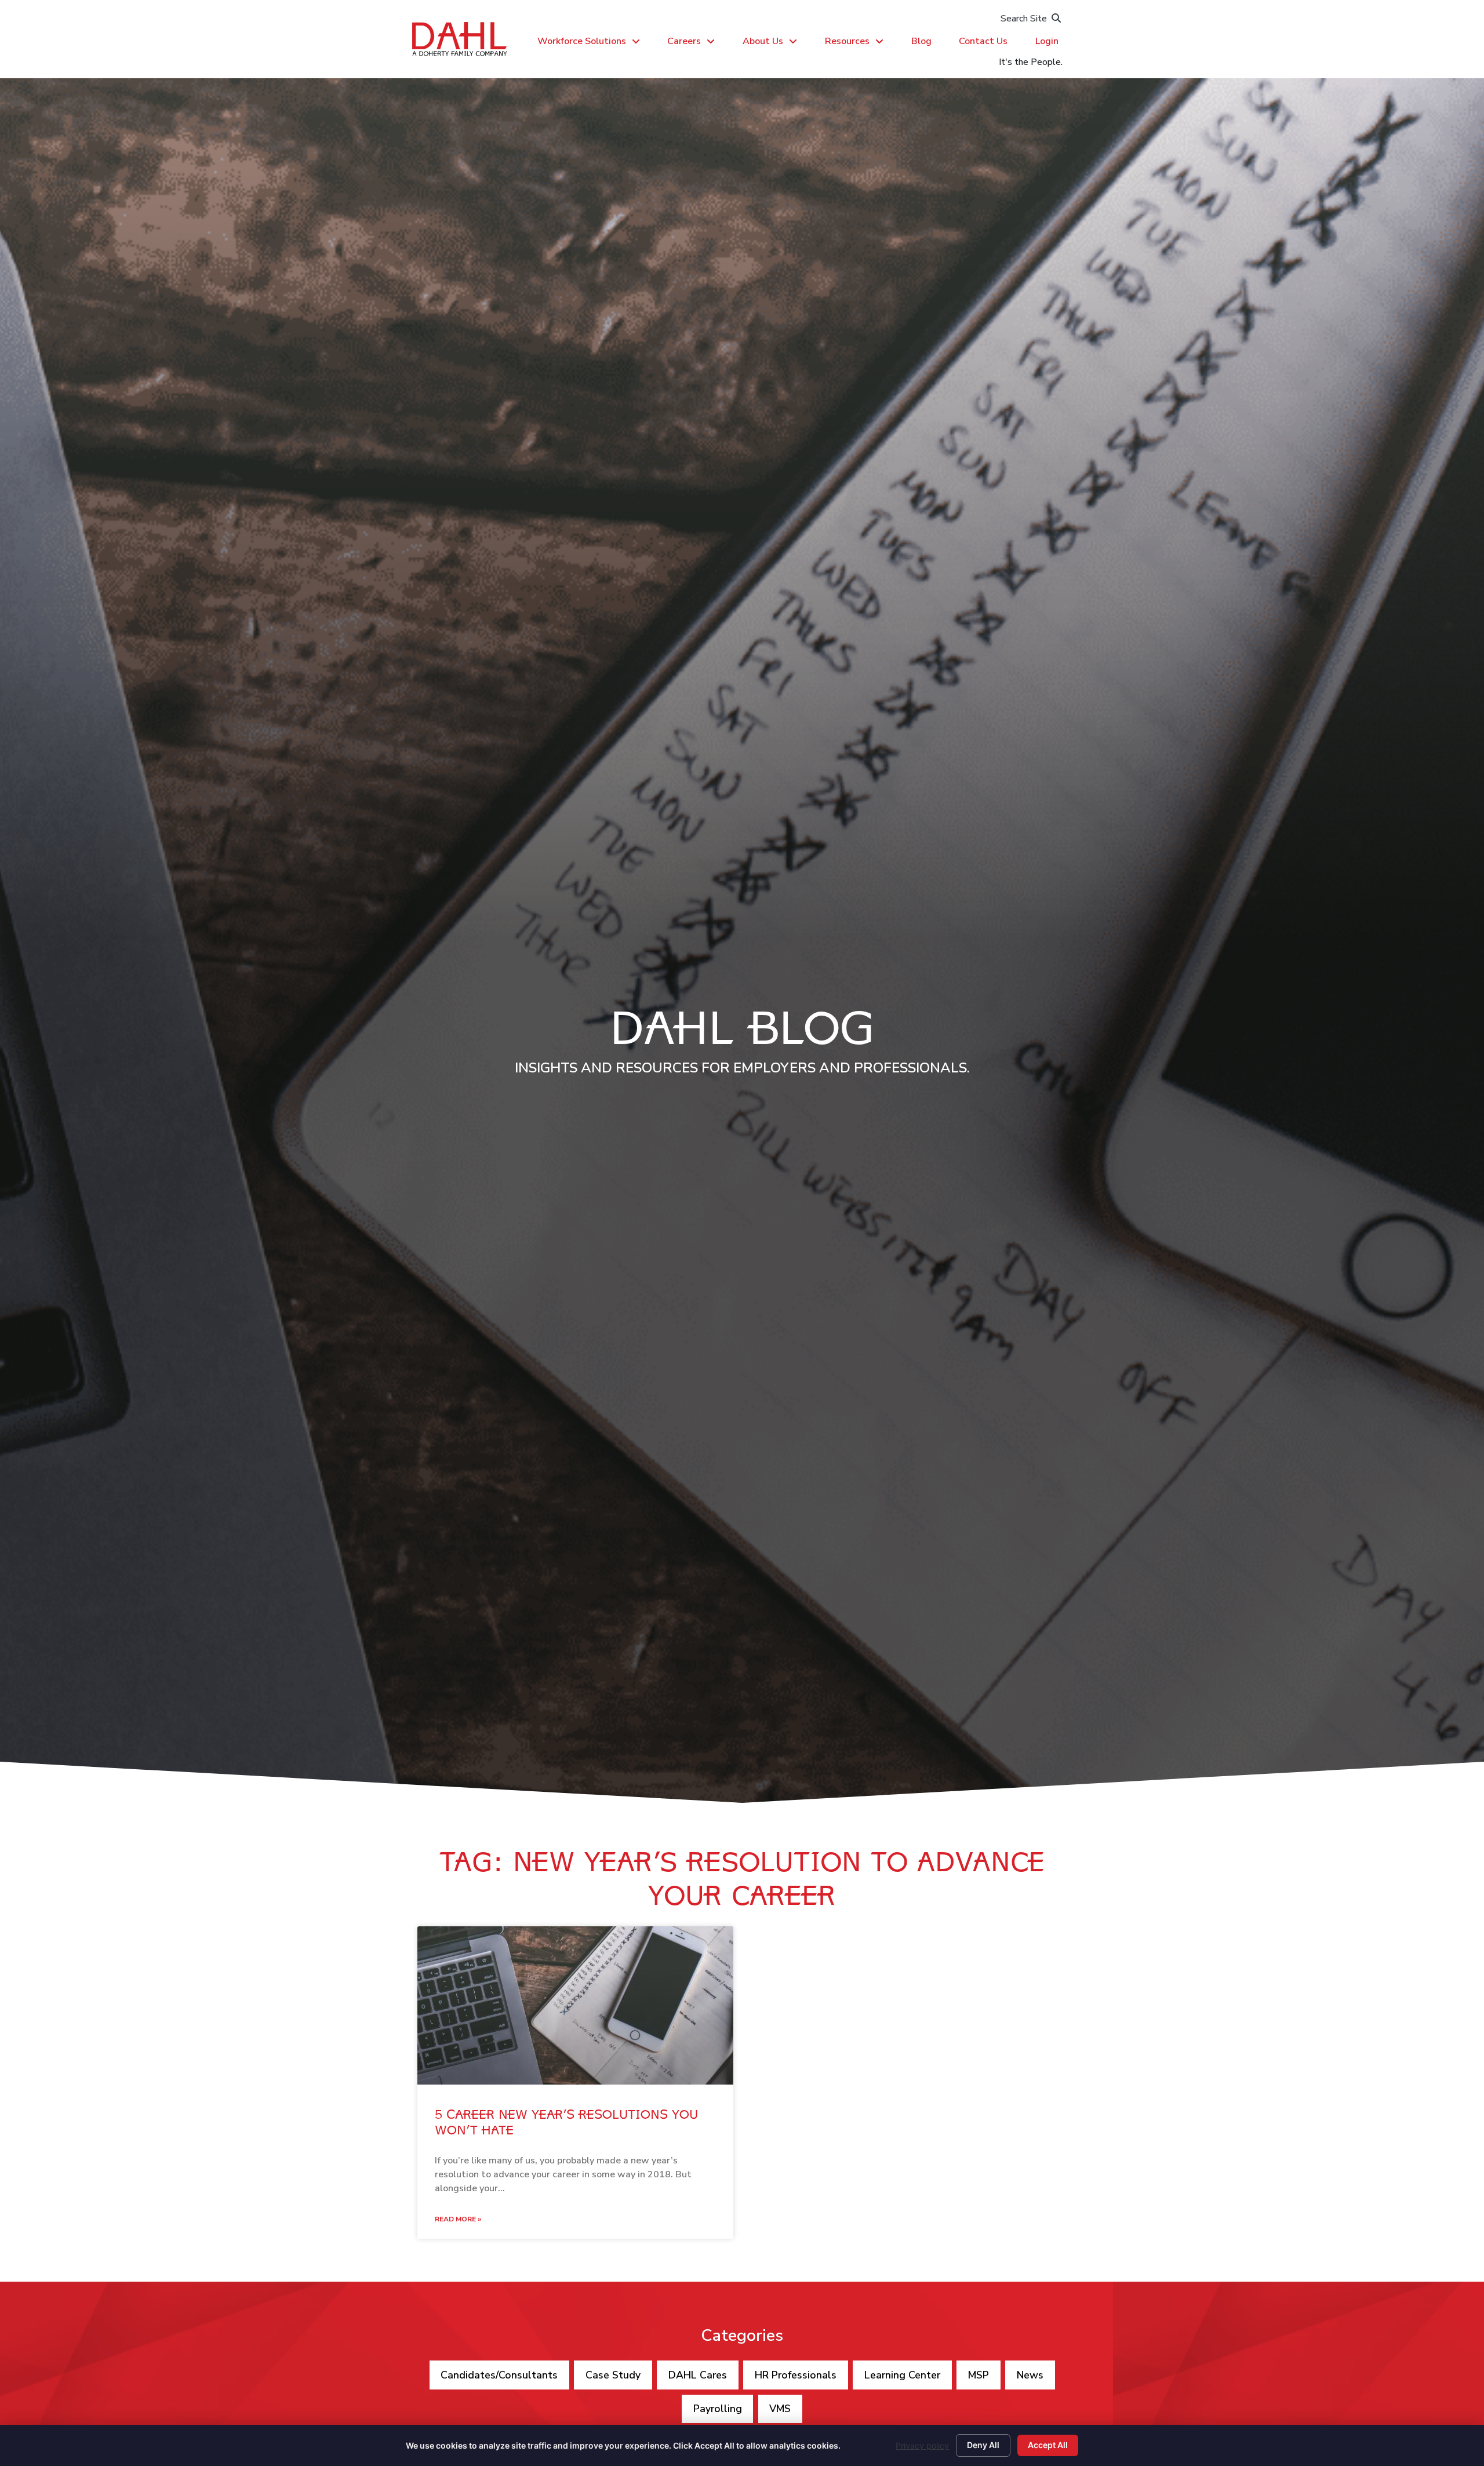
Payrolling (718, 2409)
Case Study (613, 2375)
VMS (780, 2409)
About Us (763, 41)
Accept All (1048, 2445)
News (1030, 2375)
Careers (684, 41)
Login (1047, 41)
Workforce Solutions (582, 41)
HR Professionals (796, 2375)
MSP (979, 2375)
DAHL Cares (698, 2375)
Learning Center (902, 2375)
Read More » (458, 2219)
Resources (847, 41)
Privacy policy (922, 2445)
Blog (921, 41)
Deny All (983, 2445)
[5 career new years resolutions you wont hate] (575, 2005)
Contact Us (983, 41)
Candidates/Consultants (499, 2375)
